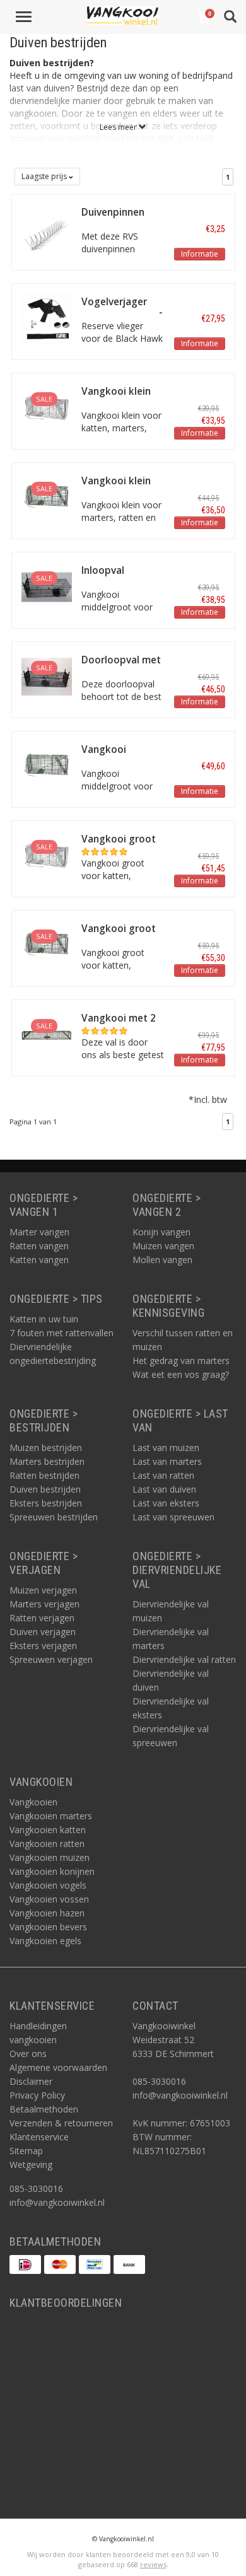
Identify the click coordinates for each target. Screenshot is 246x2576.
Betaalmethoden (44, 2109)
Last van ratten (163, 1475)
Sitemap (26, 2151)
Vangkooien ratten (47, 1844)
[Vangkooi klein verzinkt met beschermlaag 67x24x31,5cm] (47, 497)
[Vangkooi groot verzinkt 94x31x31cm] (47, 855)
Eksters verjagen (43, 1646)
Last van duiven (164, 1489)
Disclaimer (31, 2081)
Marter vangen (39, 1232)
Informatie (200, 254)
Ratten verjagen (42, 1618)
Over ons (28, 2054)
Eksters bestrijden (46, 1503)
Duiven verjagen (43, 1632)
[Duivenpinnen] (47, 228)
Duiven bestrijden (45, 1489)
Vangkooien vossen (49, 1899)
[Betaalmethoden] (25, 2264)
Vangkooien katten (48, 1830)
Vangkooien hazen (47, 1913)
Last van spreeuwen (173, 1517)
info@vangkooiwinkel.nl (57, 2202)
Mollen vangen (162, 1260)
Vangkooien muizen (50, 1857)
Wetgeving (31, 2165)
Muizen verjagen (43, 1590)
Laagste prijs (45, 176)
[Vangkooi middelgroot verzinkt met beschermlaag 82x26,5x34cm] (47, 765)
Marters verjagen (44, 1604)
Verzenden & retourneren (61, 2123)
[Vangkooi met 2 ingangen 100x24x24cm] (47, 1034)
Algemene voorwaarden (58, 2067)
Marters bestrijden (47, 1461)
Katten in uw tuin (44, 1319)
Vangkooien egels (45, 1941)
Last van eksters (166, 1503)
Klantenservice (39, 2137)
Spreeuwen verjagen (51, 1659)
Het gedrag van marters (181, 1361)
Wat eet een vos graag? (181, 1374)
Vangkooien (33, 1802)
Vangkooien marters (51, 1816)
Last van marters (167, 1461)
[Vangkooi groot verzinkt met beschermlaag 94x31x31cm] (47, 944)
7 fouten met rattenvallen (61, 1333)
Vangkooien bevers (48, 1927)
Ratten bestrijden (44, 1475)
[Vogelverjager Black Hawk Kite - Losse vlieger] (47, 318)
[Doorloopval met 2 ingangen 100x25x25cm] (47, 676)
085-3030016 (36, 2188)
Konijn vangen (161, 1232)
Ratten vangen (39, 1246)
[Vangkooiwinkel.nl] (123, 16)
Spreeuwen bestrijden (54, 1517)
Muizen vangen (163, 1246)
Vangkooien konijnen (52, 1871)
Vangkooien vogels (48, 1885)
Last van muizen (166, 1448)
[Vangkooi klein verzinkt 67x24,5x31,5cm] (47, 407)
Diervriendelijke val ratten (184, 1659)
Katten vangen (39, 1260)
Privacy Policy (37, 2095)
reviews (153, 2564)
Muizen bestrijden (46, 1448)
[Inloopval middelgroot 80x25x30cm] (47, 586)
